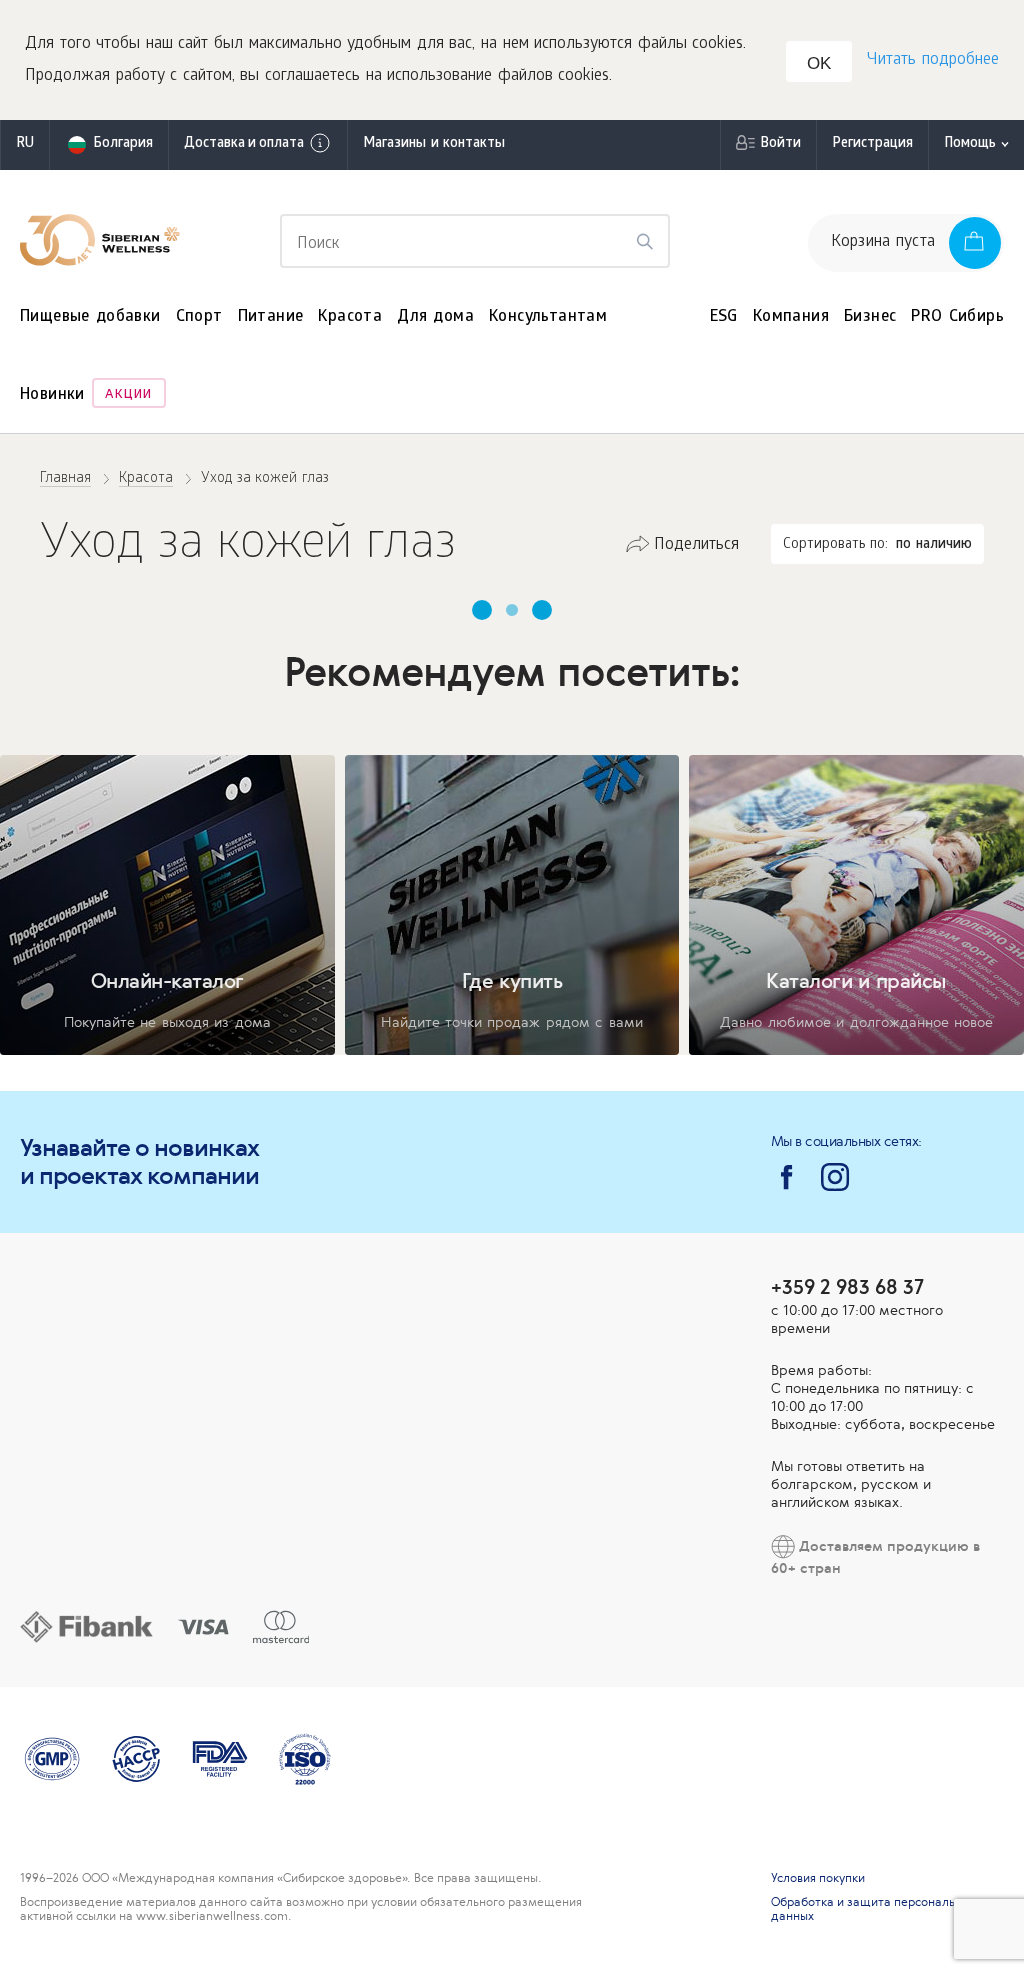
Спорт (199, 317)
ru (25, 144)
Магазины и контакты (434, 144)
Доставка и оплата (244, 144)
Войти (780, 144)
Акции (128, 395)
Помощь (970, 144)
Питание (271, 317)
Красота (350, 317)
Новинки (52, 395)
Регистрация (872, 144)
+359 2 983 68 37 (847, 1286)
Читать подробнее (933, 60)
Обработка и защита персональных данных (873, 1909)
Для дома (435, 317)
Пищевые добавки (90, 317)
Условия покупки (818, 1878)
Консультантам (548, 317)
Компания (791, 317)
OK (819, 63)
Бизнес (870, 317)
